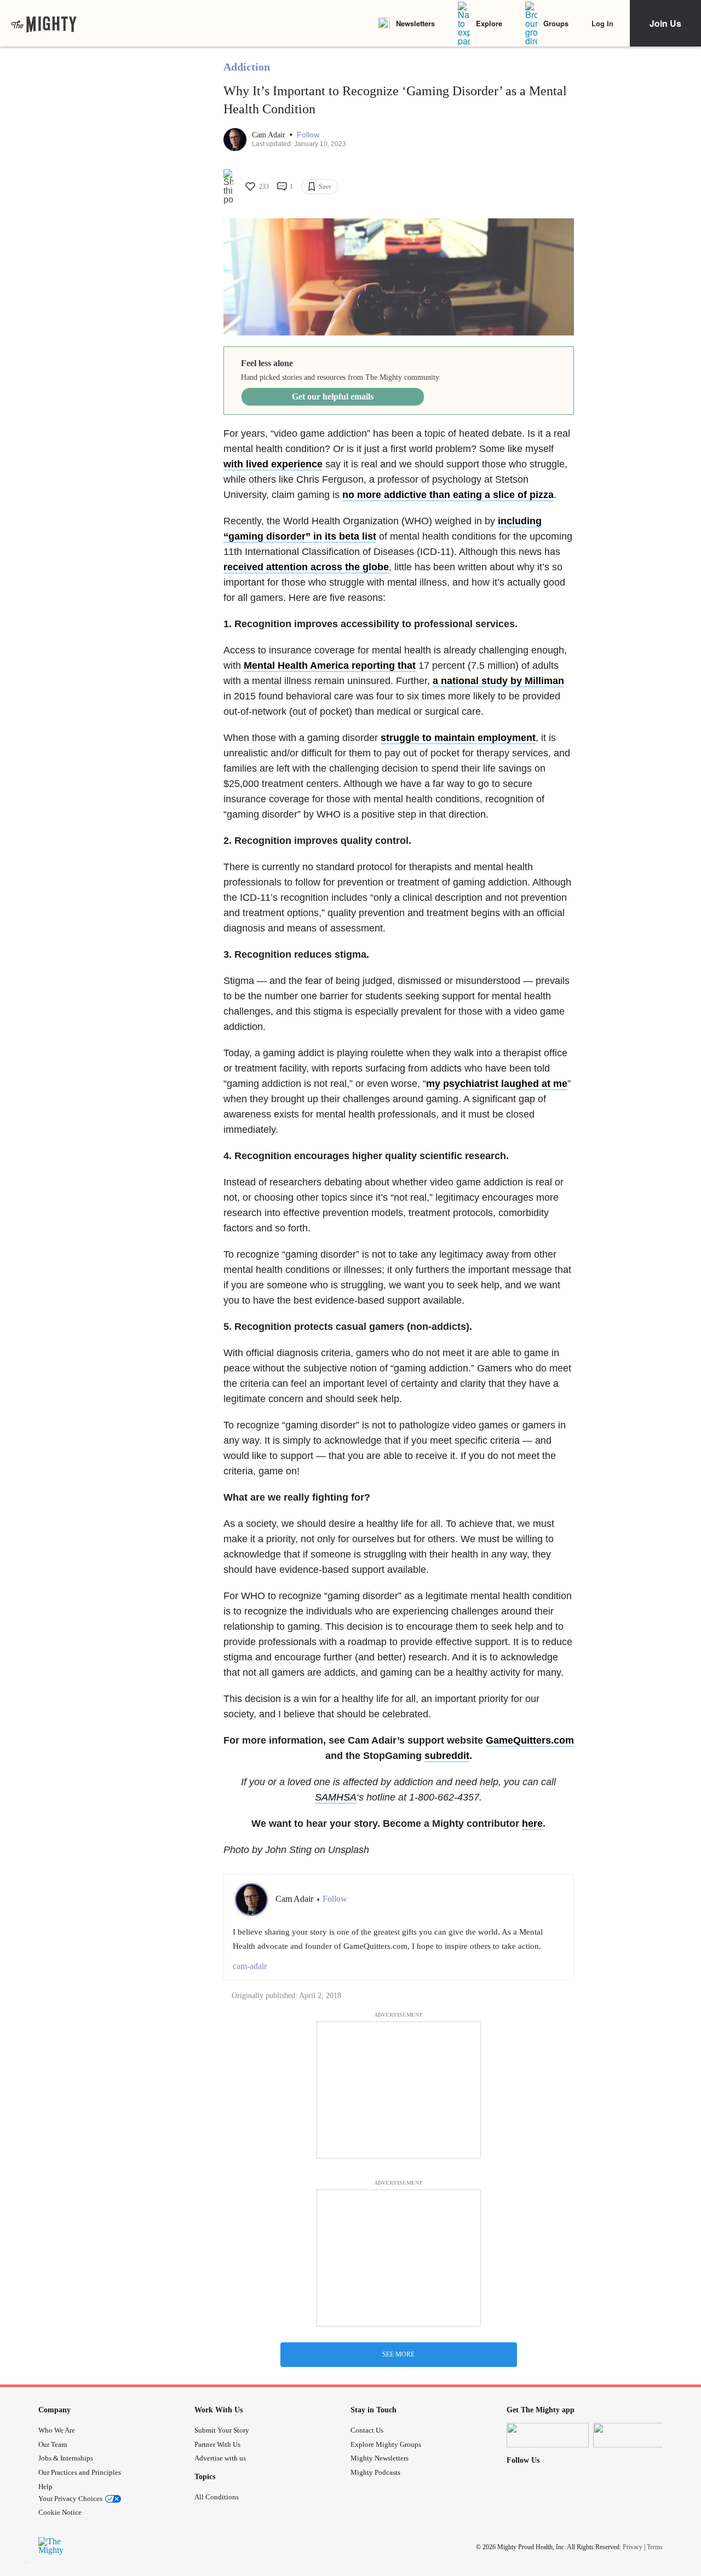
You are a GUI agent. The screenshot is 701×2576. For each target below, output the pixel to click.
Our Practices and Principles (80, 2472)
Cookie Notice (60, 2512)
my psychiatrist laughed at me (497, 1084)
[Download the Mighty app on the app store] (548, 2435)
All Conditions (217, 2497)
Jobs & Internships (66, 2458)
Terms (655, 2547)
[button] (308, 135)
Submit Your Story (222, 2430)
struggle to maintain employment (458, 738)
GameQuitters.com (530, 1740)
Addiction (247, 67)
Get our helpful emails (333, 396)
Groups (556, 23)
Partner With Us (217, 2444)
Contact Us (367, 2430)
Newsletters (415, 23)
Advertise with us (220, 2458)
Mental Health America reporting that (330, 665)
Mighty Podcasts (375, 2472)
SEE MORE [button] (398, 2354)
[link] (44, 24)
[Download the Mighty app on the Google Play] (634, 2435)
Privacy (633, 2547)
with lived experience (273, 464)
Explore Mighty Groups (386, 2444)
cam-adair (250, 1966)
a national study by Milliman (498, 681)
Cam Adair (270, 135)
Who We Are (57, 2430)
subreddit (447, 1756)
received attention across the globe (306, 567)
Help (45, 2487)
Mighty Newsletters (380, 2458)
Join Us (665, 23)
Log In (602, 23)
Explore (489, 23)
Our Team (53, 2444)
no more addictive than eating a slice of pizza (448, 495)
